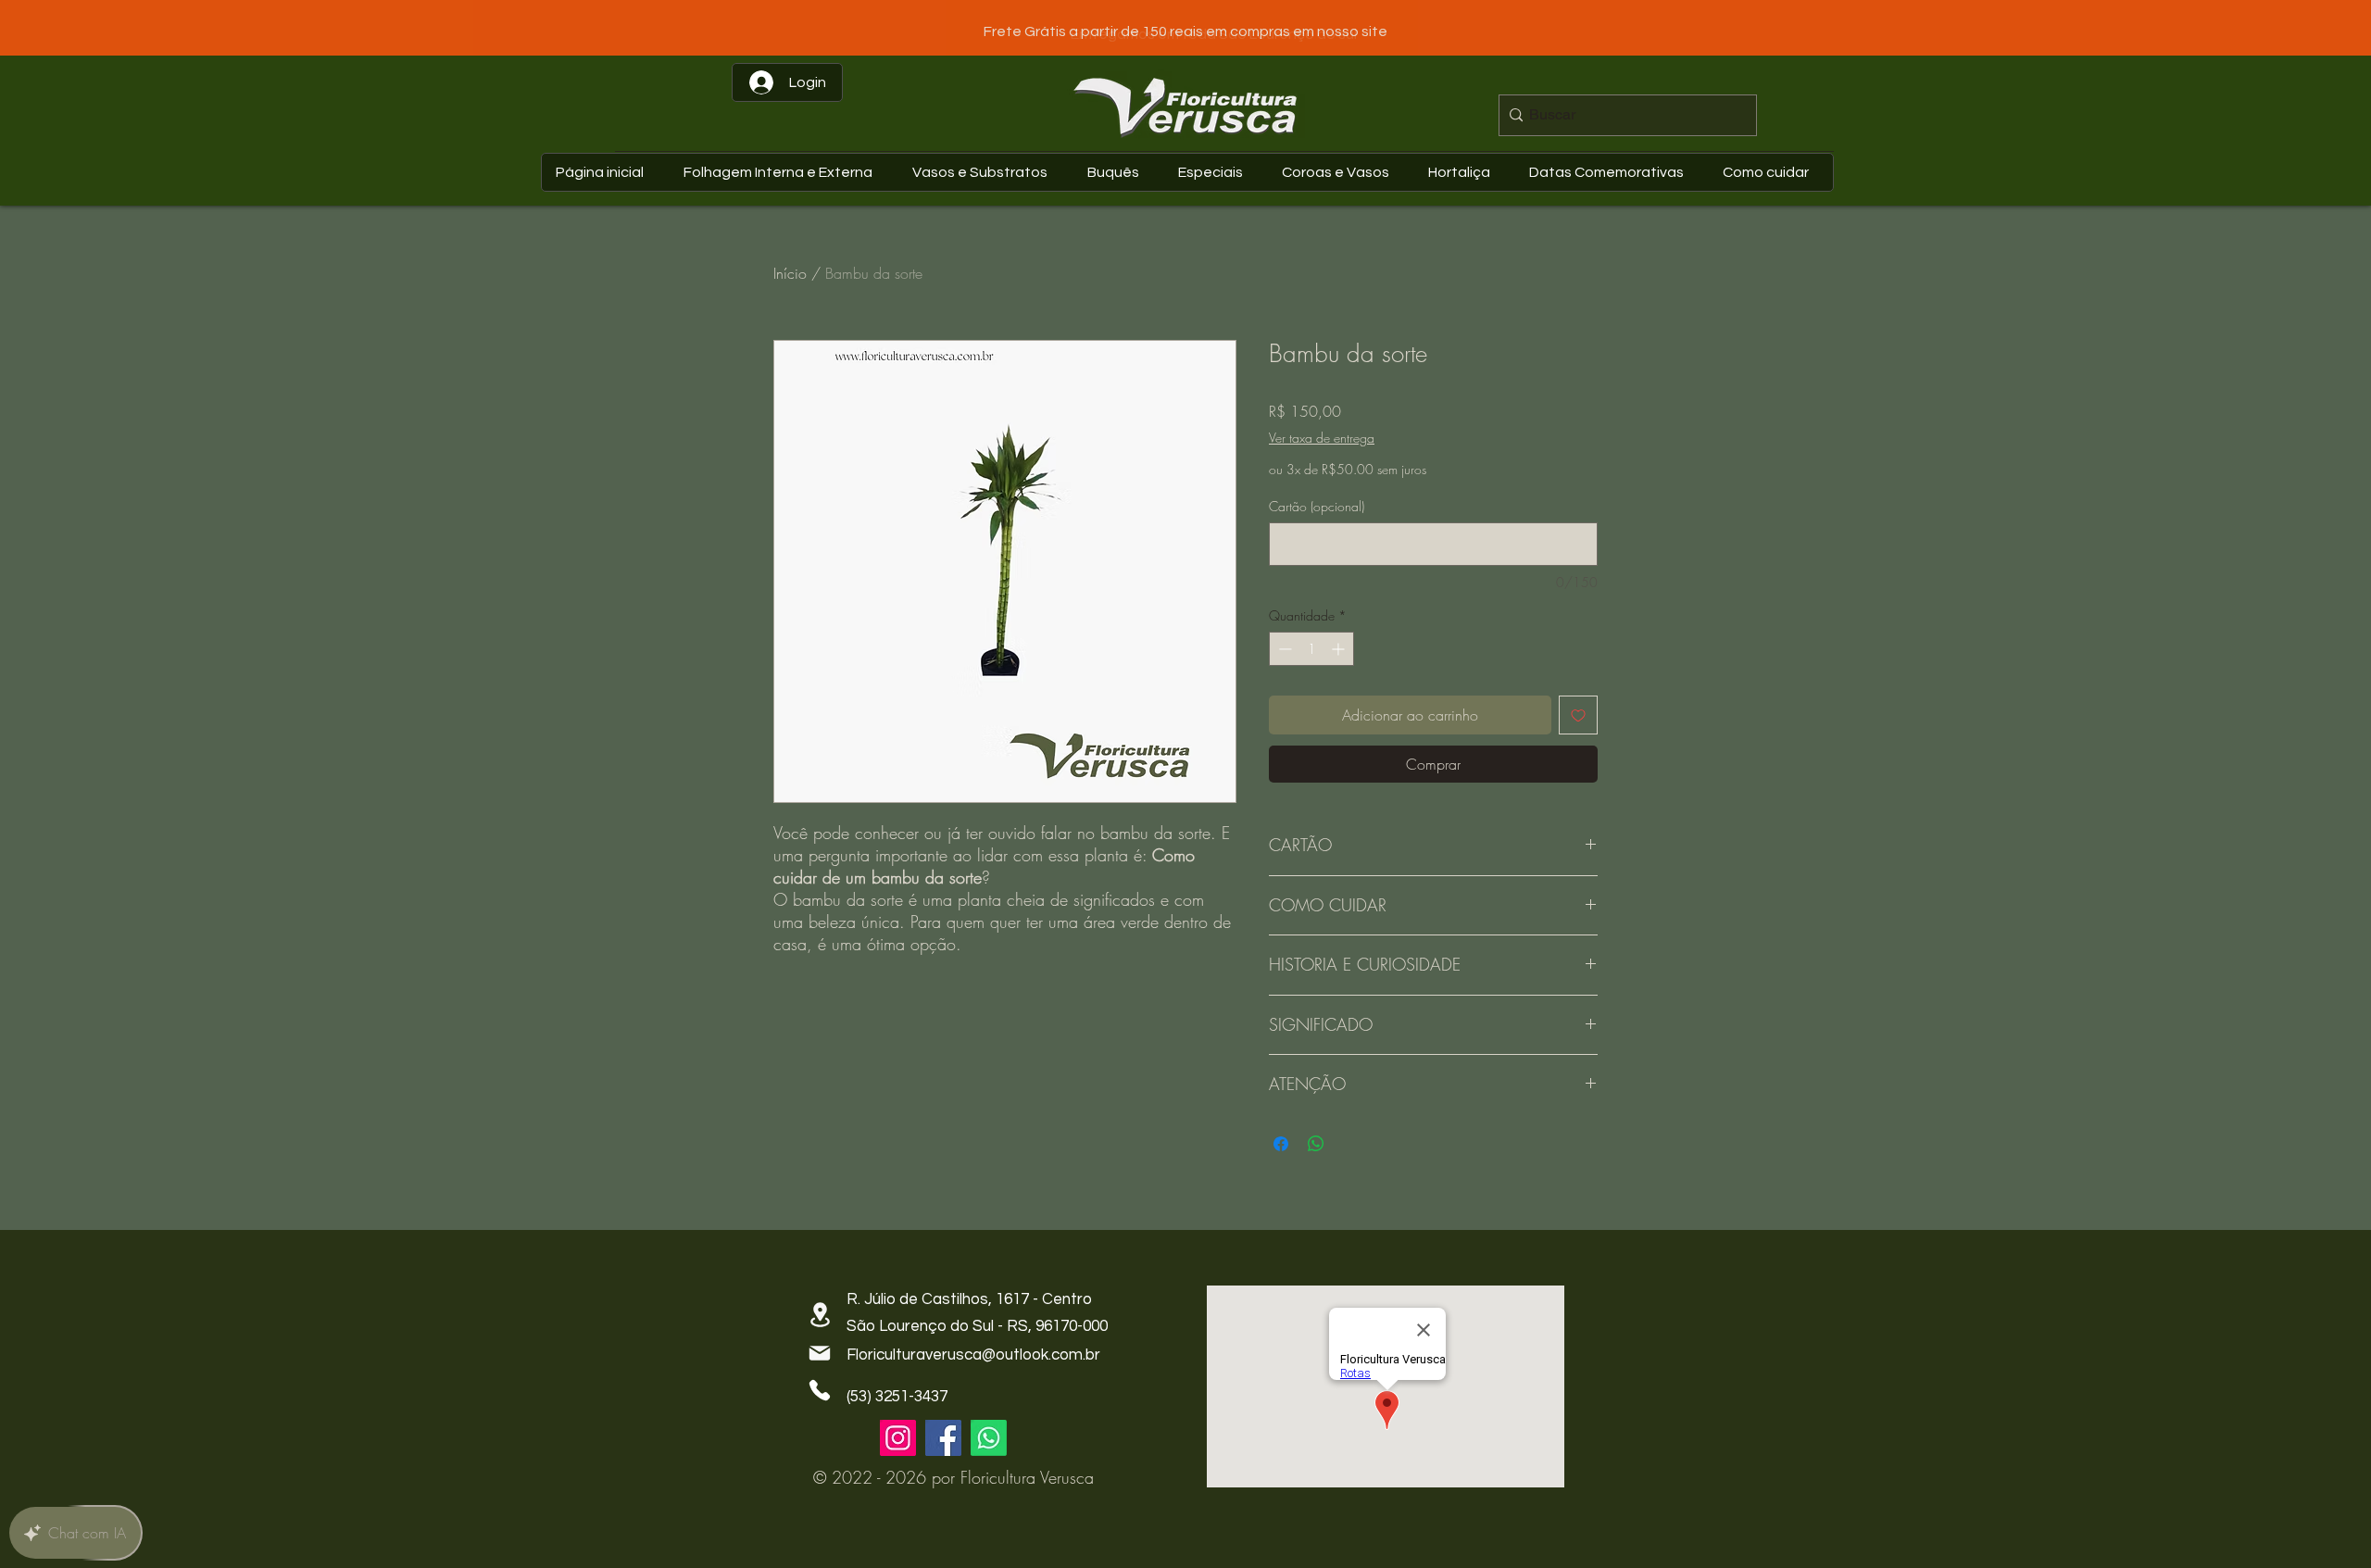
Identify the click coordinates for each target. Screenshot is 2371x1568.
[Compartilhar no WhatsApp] (1316, 1133)
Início (790, 273)
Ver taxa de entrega (1322, 438)
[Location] (820, 1304)
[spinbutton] (1311, 649)
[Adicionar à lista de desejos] (1578, 715)
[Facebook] (943, 1427)
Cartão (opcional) (1317, 506)
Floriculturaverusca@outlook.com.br (973, 1344)
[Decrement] (1283, 649)
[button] (1611, 172)
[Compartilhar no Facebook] (1281, 1133)
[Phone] (820, 1379)
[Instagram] (898, 1427)
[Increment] (1340, 649)
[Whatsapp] (989, 1427)
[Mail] (820, 1342)
